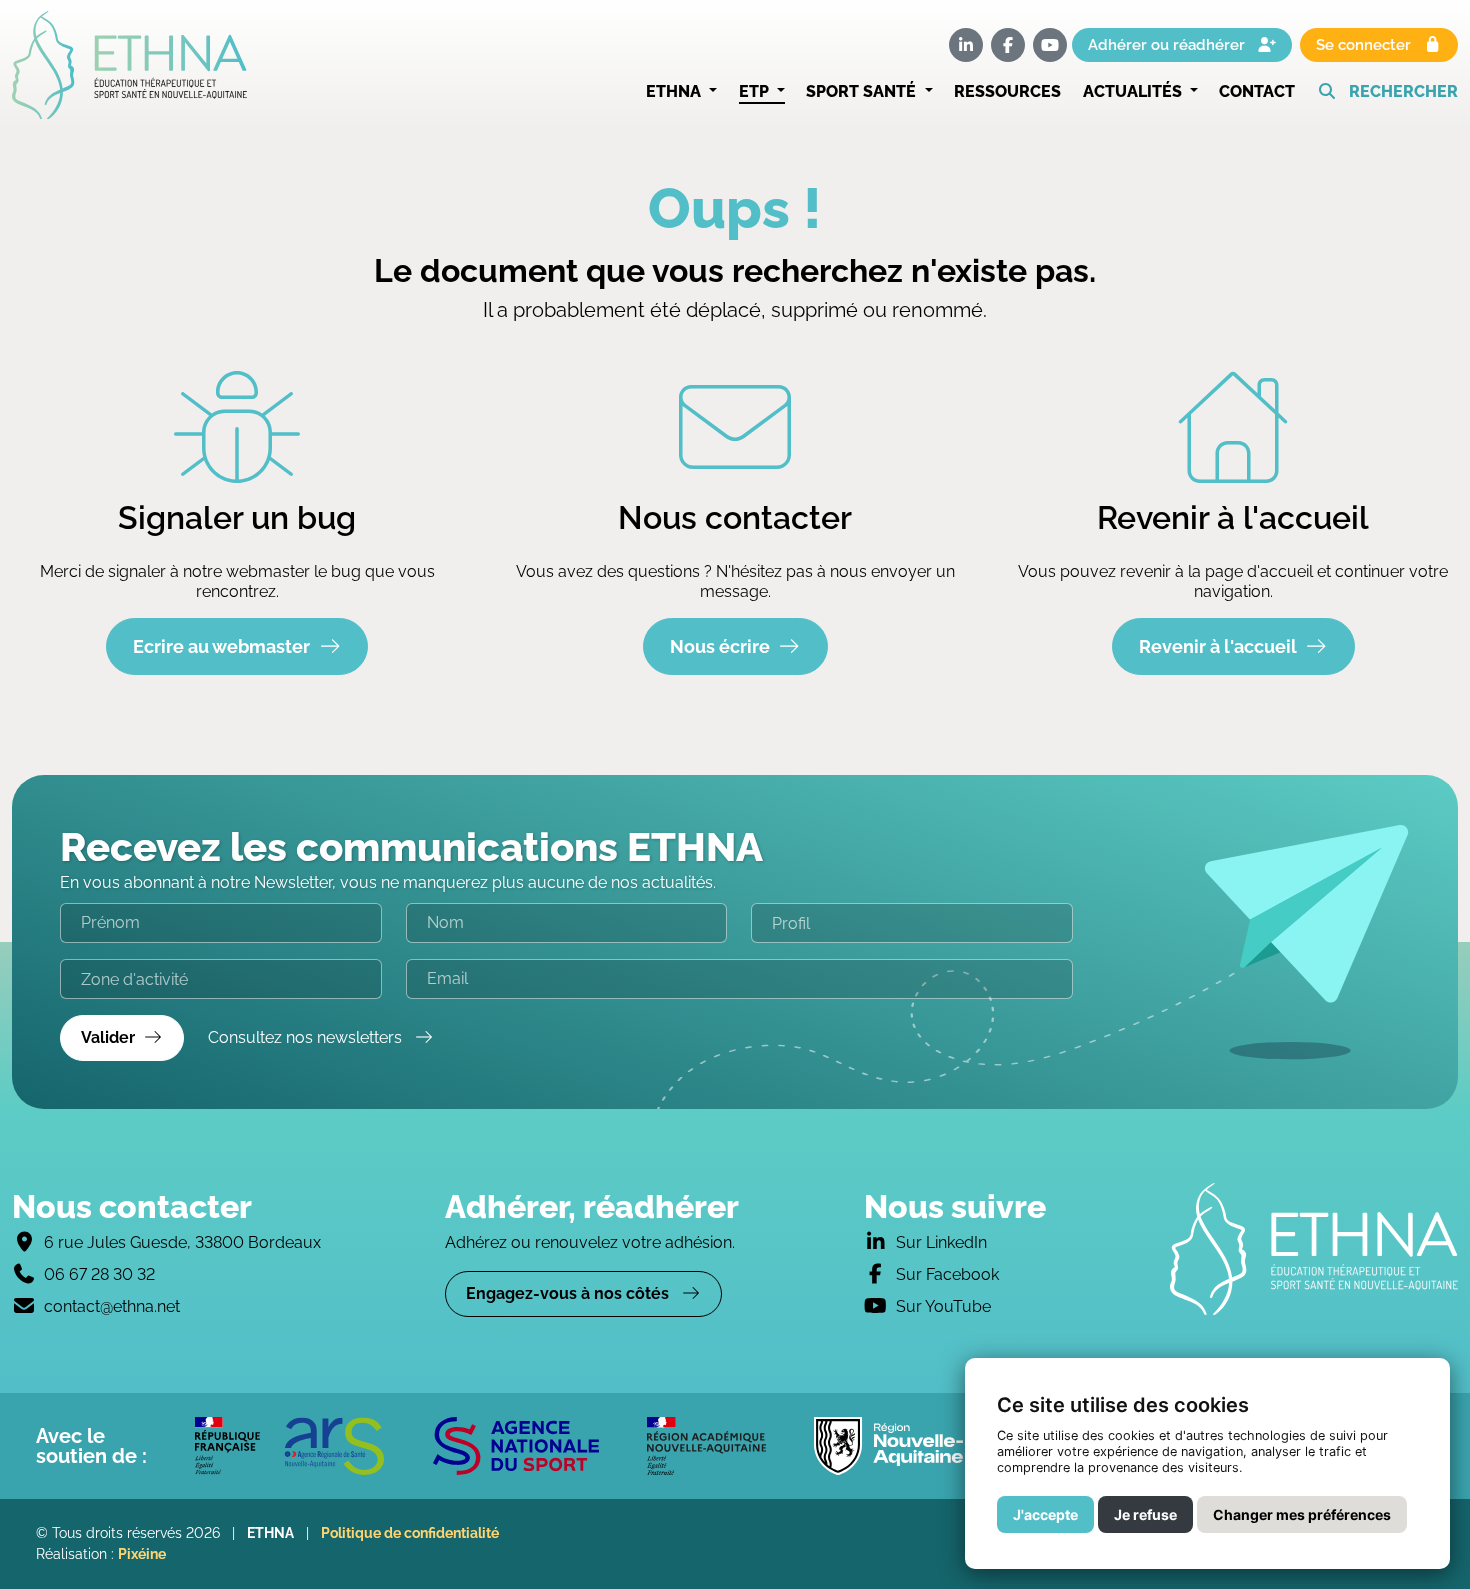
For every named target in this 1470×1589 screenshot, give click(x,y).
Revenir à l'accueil (1218, 646)
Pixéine (142, 1554)
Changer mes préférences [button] (1302, 1514)
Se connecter (1365, 45)
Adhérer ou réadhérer (1168, 45)
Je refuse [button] (1145, 1514)
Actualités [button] (1134, 91)
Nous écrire (720, 646)
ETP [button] (756, 91)
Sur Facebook (947, 1274)
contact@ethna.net (112, 1306)
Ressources (1007, 91)
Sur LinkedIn (941, 1242)
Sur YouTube (943, 1306)
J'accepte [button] (1045, 1514)
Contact (1257, 91)
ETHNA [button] (675, 91)
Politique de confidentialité (410, 1533)
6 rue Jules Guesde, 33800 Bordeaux (182, 1242)
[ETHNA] (1314, 1249)
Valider (108, 1037)
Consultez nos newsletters (307, 1037)
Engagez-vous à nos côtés (569, 1293)
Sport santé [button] (863, 91)
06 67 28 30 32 (99, 1274)
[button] (1387, 92)
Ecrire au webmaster (221, 646)
